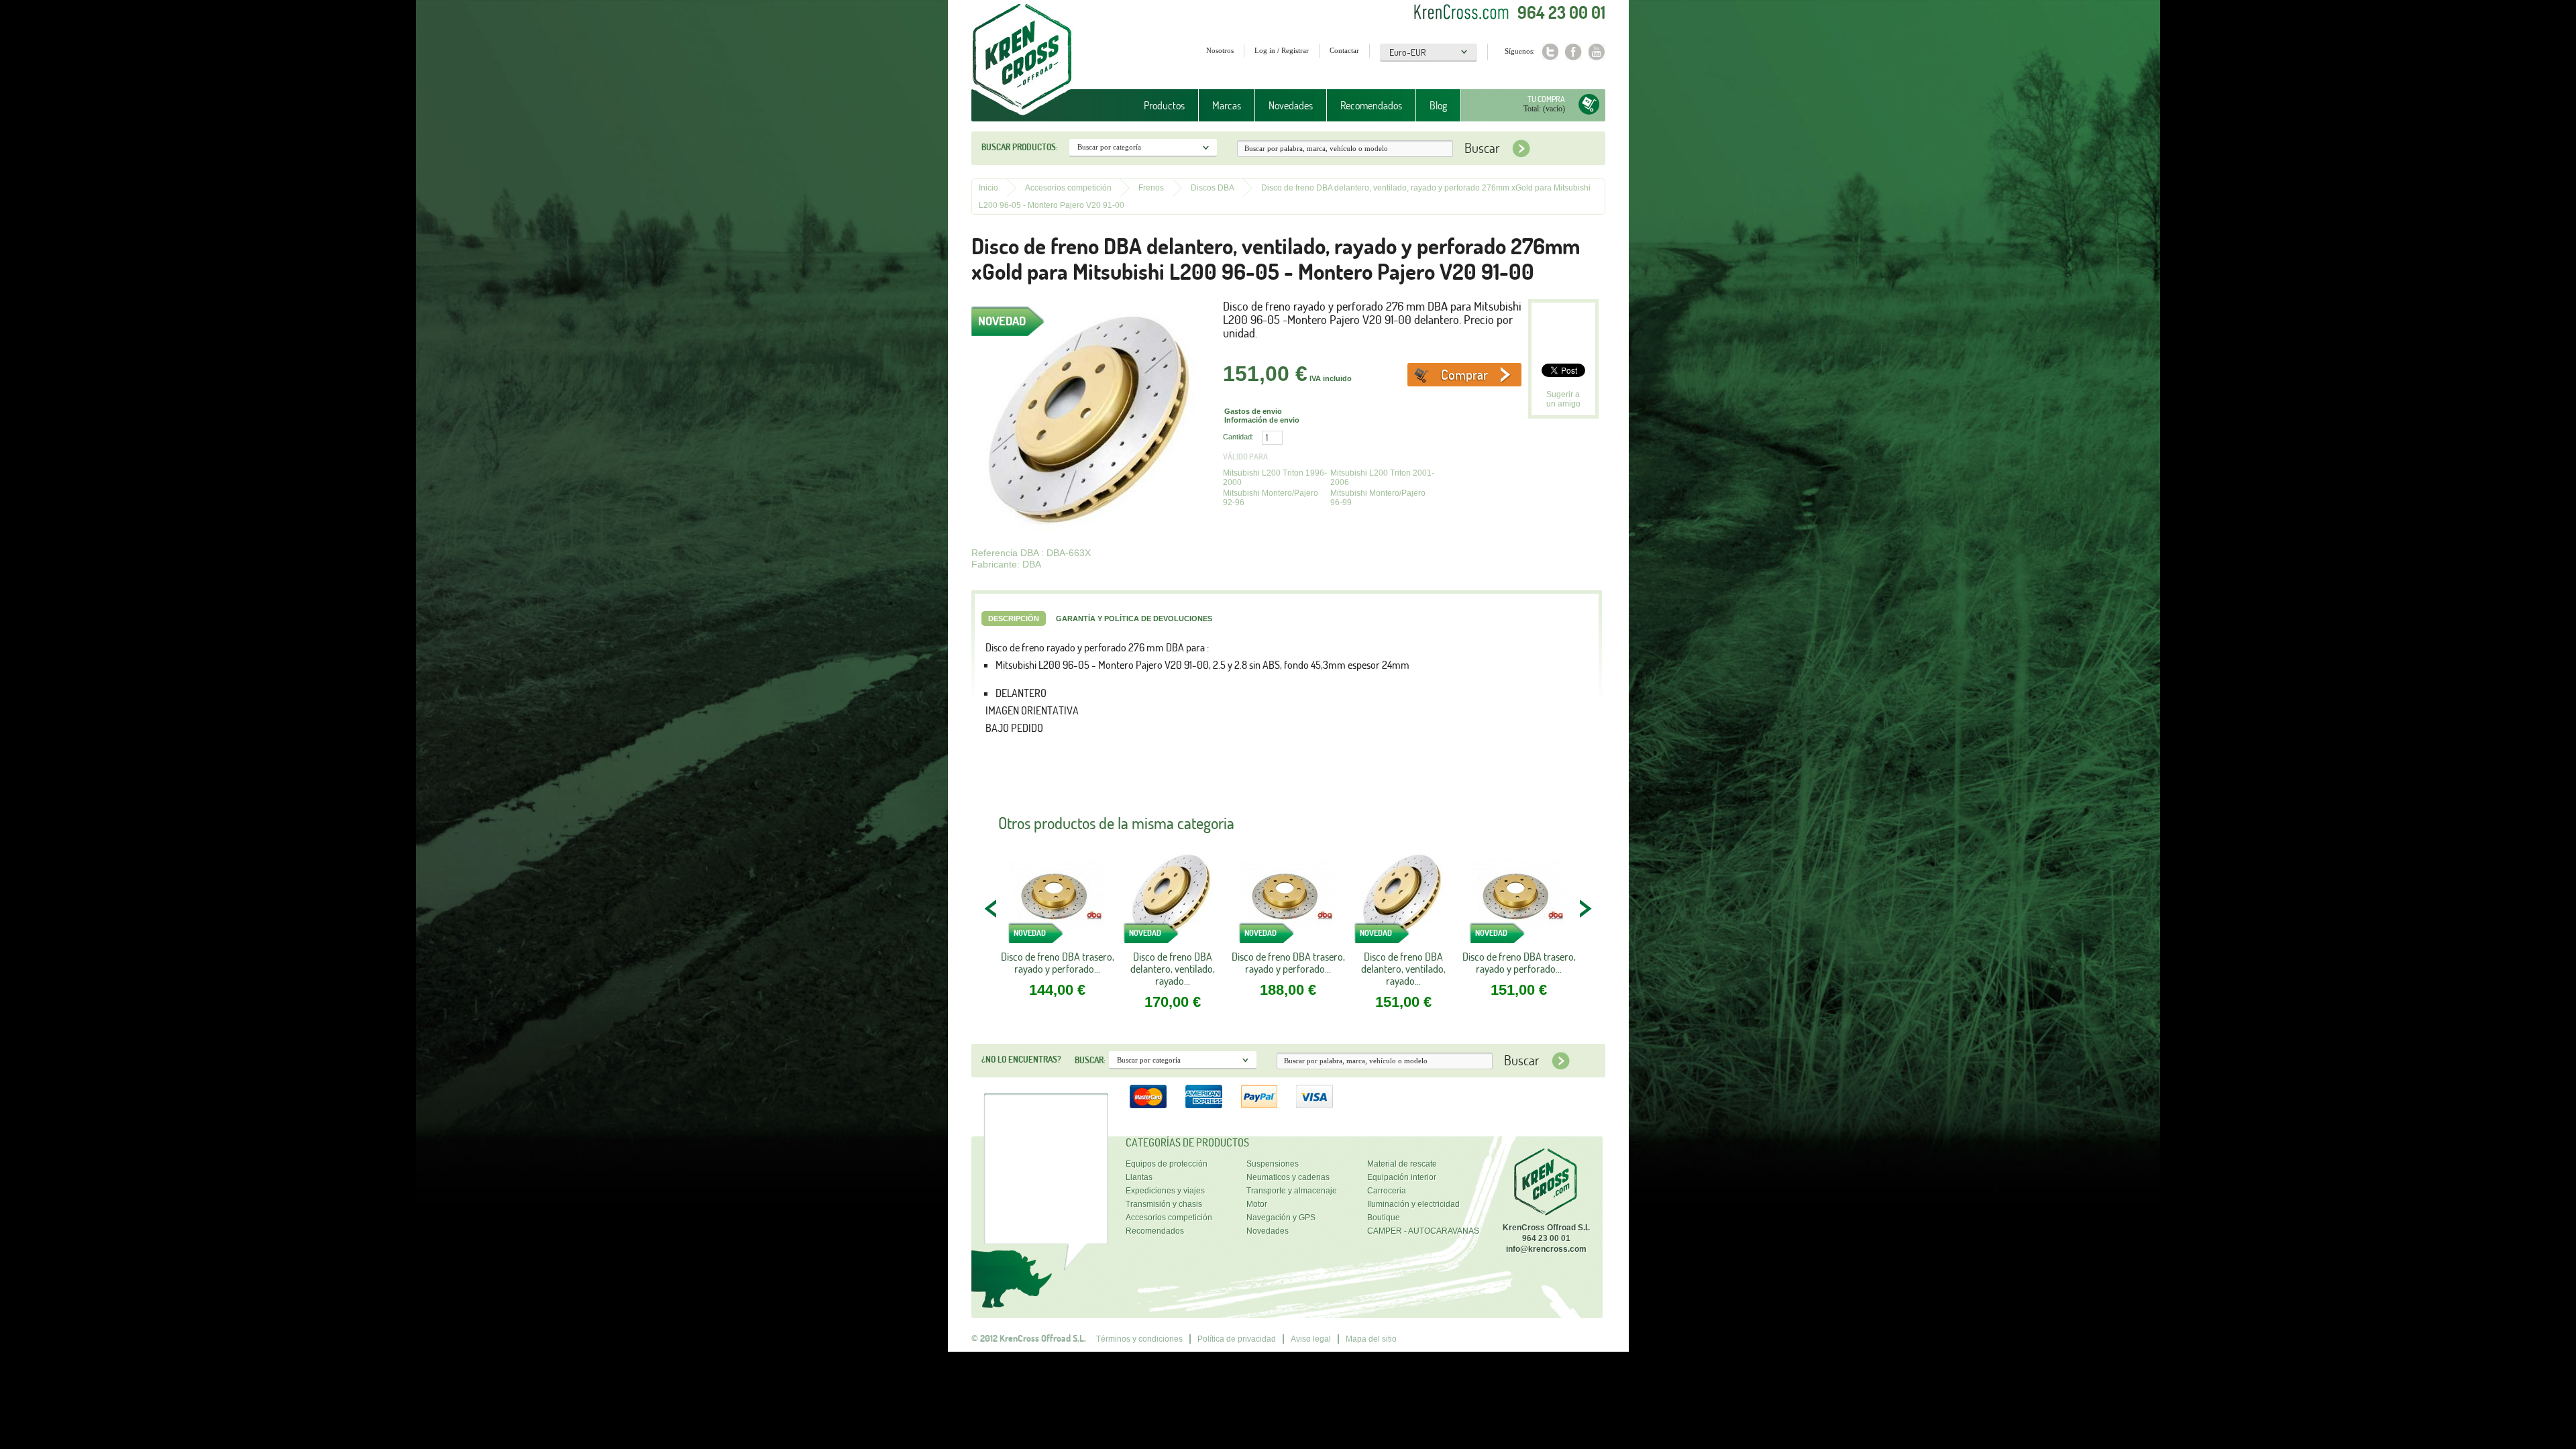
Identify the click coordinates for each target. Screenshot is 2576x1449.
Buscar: (1090, 1060)
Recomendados (1371, 105)
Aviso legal (1311, 1339)
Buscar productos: (1020, 147)
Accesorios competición (1068, 188)
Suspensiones (1273, 1164)
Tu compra (1546, 99)
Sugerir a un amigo (1563, 399)
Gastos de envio (1253, 411)
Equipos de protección (1167, 1164)
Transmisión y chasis (1164, 1204)
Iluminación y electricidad (1413, 1204)
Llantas (1139, 1177)
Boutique (1384, 1218)
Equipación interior (1402, 1177)
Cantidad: (1238, 437)
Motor (1257, 1204)
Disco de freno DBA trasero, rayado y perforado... (1058, 963)
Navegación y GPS (1281, 1218)
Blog (1438, 105)
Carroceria (1387, 1191)
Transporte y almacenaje (1292, 1191)
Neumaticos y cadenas (1288, 1177)
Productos (1158, 106)
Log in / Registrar (1282, 50)
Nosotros (1220, 50)
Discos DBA (1213, 188)
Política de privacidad (1237, 1339)
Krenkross (1022, 60)
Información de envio (1262, 420)
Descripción (1014, 619)
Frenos (1151, 188)
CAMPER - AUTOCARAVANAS (1423, 1231)
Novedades (1291, 105)
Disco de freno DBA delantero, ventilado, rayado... (1173, 969)
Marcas (1220, 106)
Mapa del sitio (1371, 1339)
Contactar (1344, 50)
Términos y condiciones (1139, 1339)
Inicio (988, 188)
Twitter (1550, 52)
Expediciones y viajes (1165, 1191)
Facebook (1573, 52)
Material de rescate (1402, 1164)
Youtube (1597, 52)
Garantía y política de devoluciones (1134, 619)
